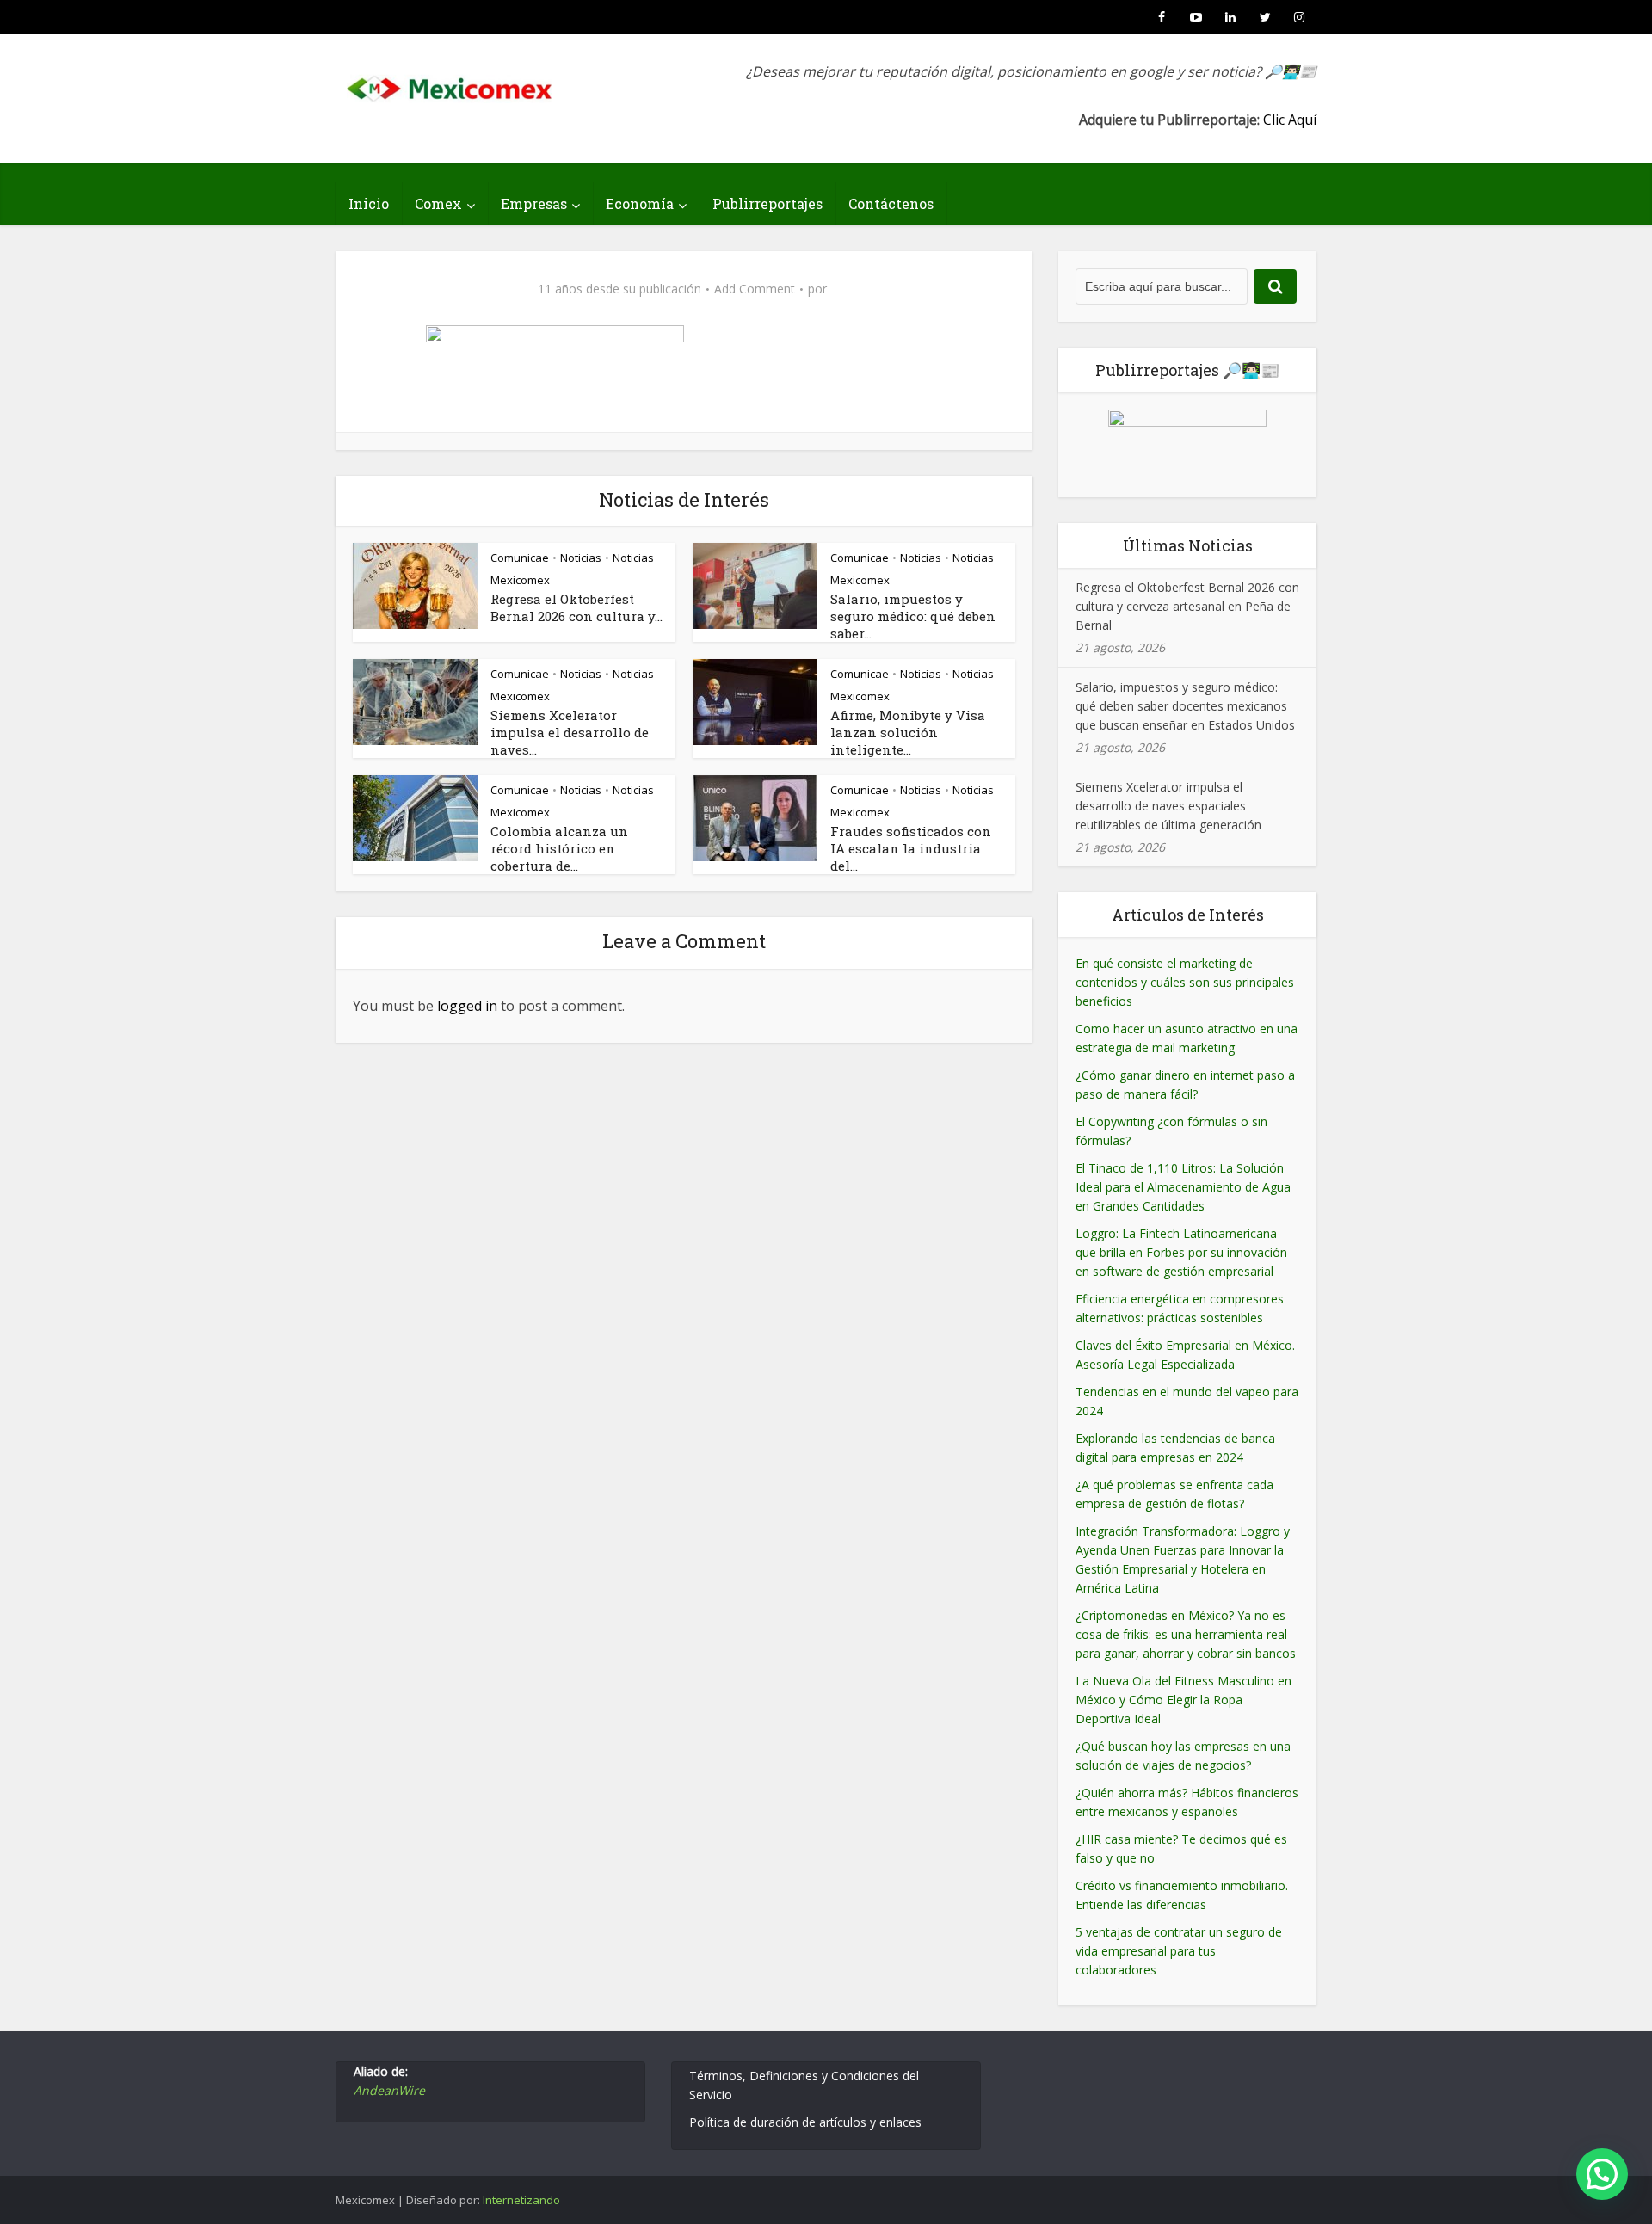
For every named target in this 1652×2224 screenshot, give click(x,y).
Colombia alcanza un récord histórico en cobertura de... (559, 848)
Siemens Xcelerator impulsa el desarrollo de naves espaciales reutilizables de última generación (1168, 806)
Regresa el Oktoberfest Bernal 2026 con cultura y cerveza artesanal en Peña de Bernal (1187, 606)
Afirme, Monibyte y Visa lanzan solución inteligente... (908, 732)
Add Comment (755, 289)
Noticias (581, 558)
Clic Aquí (1290, 120)
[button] (1602, 2174)
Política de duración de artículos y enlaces (805, 2122)
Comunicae (520, 558)
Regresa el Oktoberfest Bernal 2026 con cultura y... (576, 607)
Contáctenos (891, 203)
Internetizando (521, 2200)
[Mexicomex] (451, 84)
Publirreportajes (767, 203)
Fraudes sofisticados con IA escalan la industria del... (911, 848)
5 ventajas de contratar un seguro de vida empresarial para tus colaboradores (1179, 1951)
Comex (438, 203)
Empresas (534, 203)
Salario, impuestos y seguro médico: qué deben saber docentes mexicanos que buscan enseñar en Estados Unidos (1185, 706)
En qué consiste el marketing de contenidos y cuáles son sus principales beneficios (1185, 982)
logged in (467, 1006)
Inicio (369, 203)
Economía (640, 203)
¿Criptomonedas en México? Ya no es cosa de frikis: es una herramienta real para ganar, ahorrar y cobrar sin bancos (1186, 1634)
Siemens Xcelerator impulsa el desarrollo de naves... (570, 732)
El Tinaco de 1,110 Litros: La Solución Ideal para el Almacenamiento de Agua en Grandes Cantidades (1183, 1187)
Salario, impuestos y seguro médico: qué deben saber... (913, 616)
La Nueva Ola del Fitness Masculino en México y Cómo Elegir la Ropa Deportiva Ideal (1184, 1700)
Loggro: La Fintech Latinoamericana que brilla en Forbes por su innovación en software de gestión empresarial (1181, 1252)
